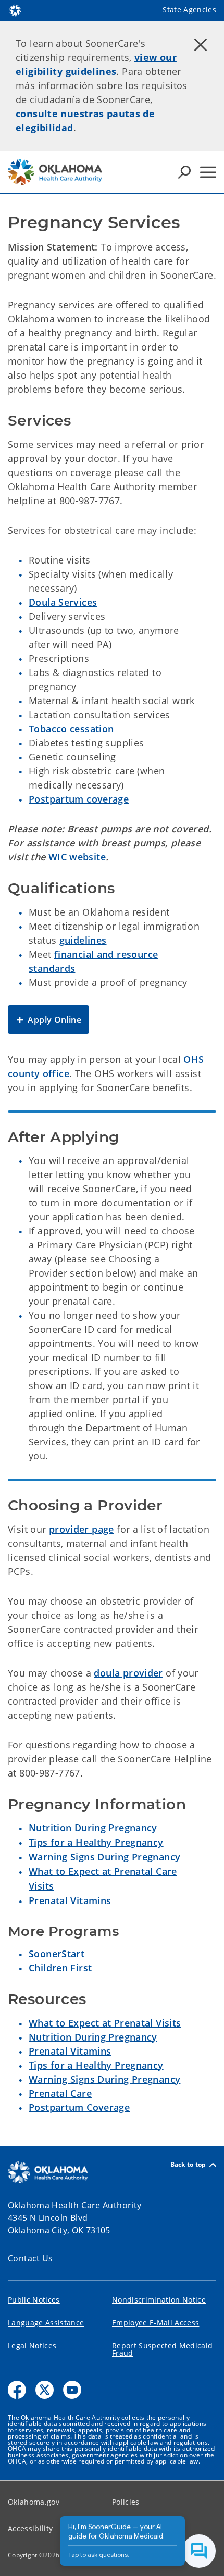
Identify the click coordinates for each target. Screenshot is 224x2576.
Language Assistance (46, 2323)
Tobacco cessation (71, 729)
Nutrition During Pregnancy (93, 1828)
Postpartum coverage (79, 799)
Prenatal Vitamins (70, 1900)
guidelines (83, 940)
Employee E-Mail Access (155, 2323)
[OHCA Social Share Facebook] (17, 2390)
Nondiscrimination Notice (159, 2300)
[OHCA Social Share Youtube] (72, 2390)
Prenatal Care (60, 2093)
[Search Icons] (184, 172)
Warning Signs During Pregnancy (104, 1857)
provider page (82, 1529)
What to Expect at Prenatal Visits (105, 2023)
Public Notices (34, 2300)
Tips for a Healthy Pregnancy (96, 1842)
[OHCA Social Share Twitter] (45, 2390)
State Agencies (189, 10)
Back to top (188, 2165)
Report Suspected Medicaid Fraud (163, 2349)
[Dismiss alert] (201, 44)
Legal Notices (32, 2346)
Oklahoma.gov (34, 2502)
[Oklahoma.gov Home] (15, 9)
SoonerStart (57, 1954)
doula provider (128, 1673)
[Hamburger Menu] (208, 172)
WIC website (77, 857)
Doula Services (63, 602)
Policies (126, 2502)
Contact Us (30, 2258)
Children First (60, 1968)
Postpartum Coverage (79, 2107)
